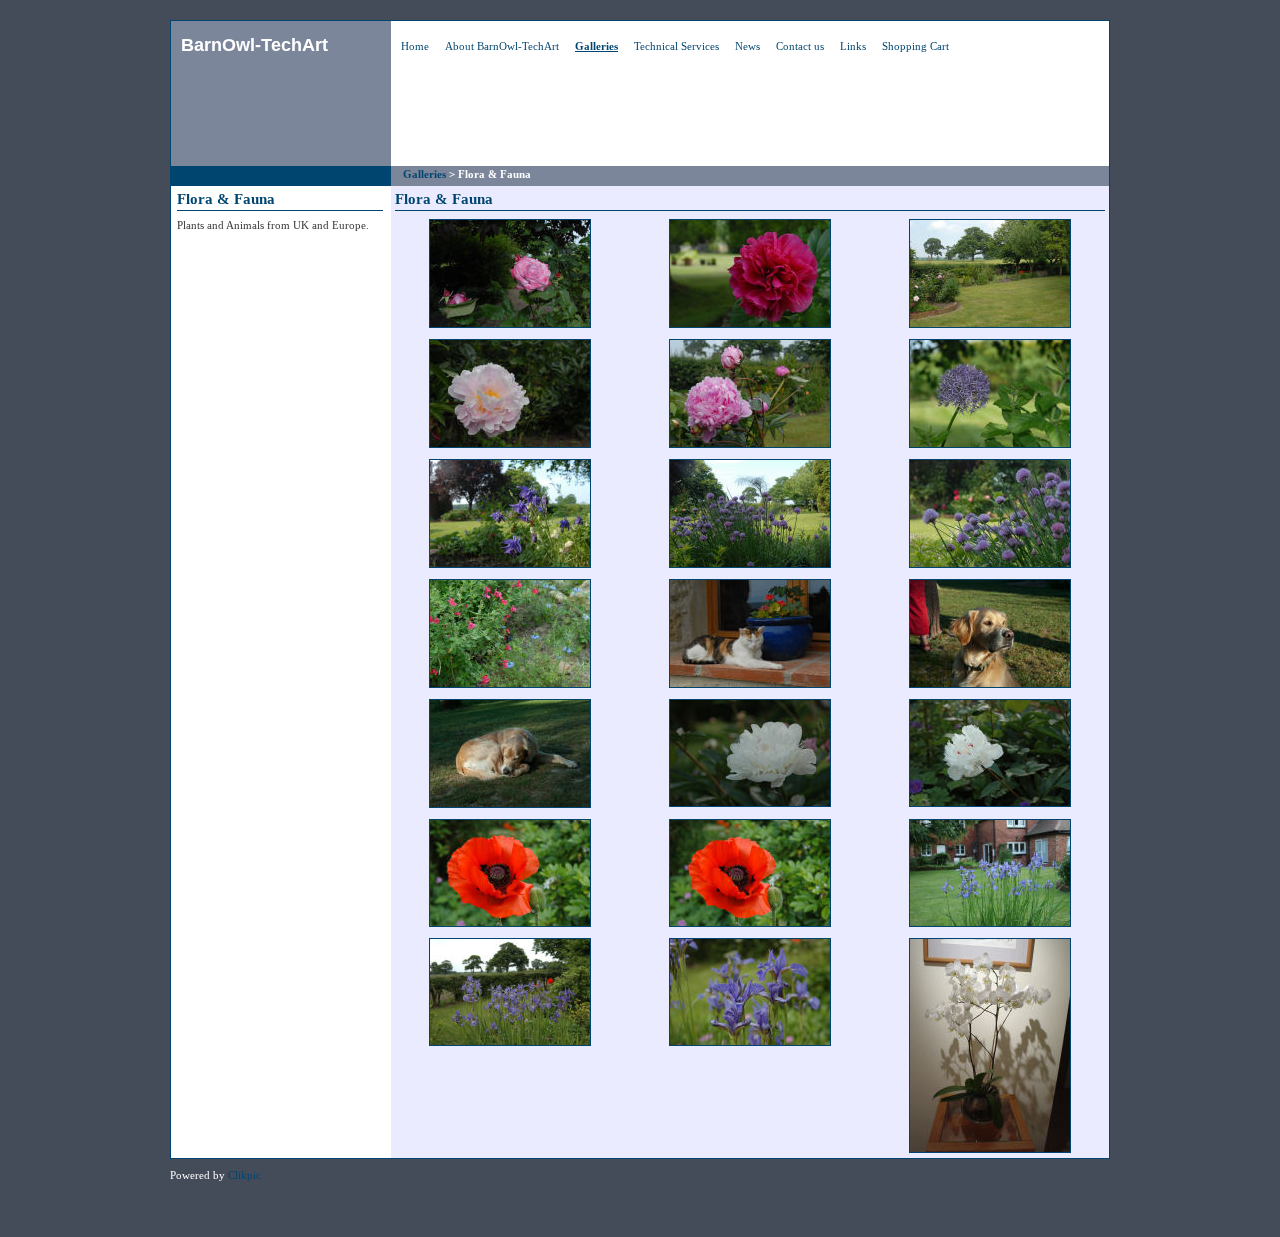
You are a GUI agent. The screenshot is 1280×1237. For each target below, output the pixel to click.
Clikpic (244, 1175)
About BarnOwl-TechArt (502, 46)
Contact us (800, 46)
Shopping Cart (915, 46)
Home (415, 46)
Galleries (596, 46)
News (747, 46)
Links (853, 46)
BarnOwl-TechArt (254, 45)
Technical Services (676, 46)
